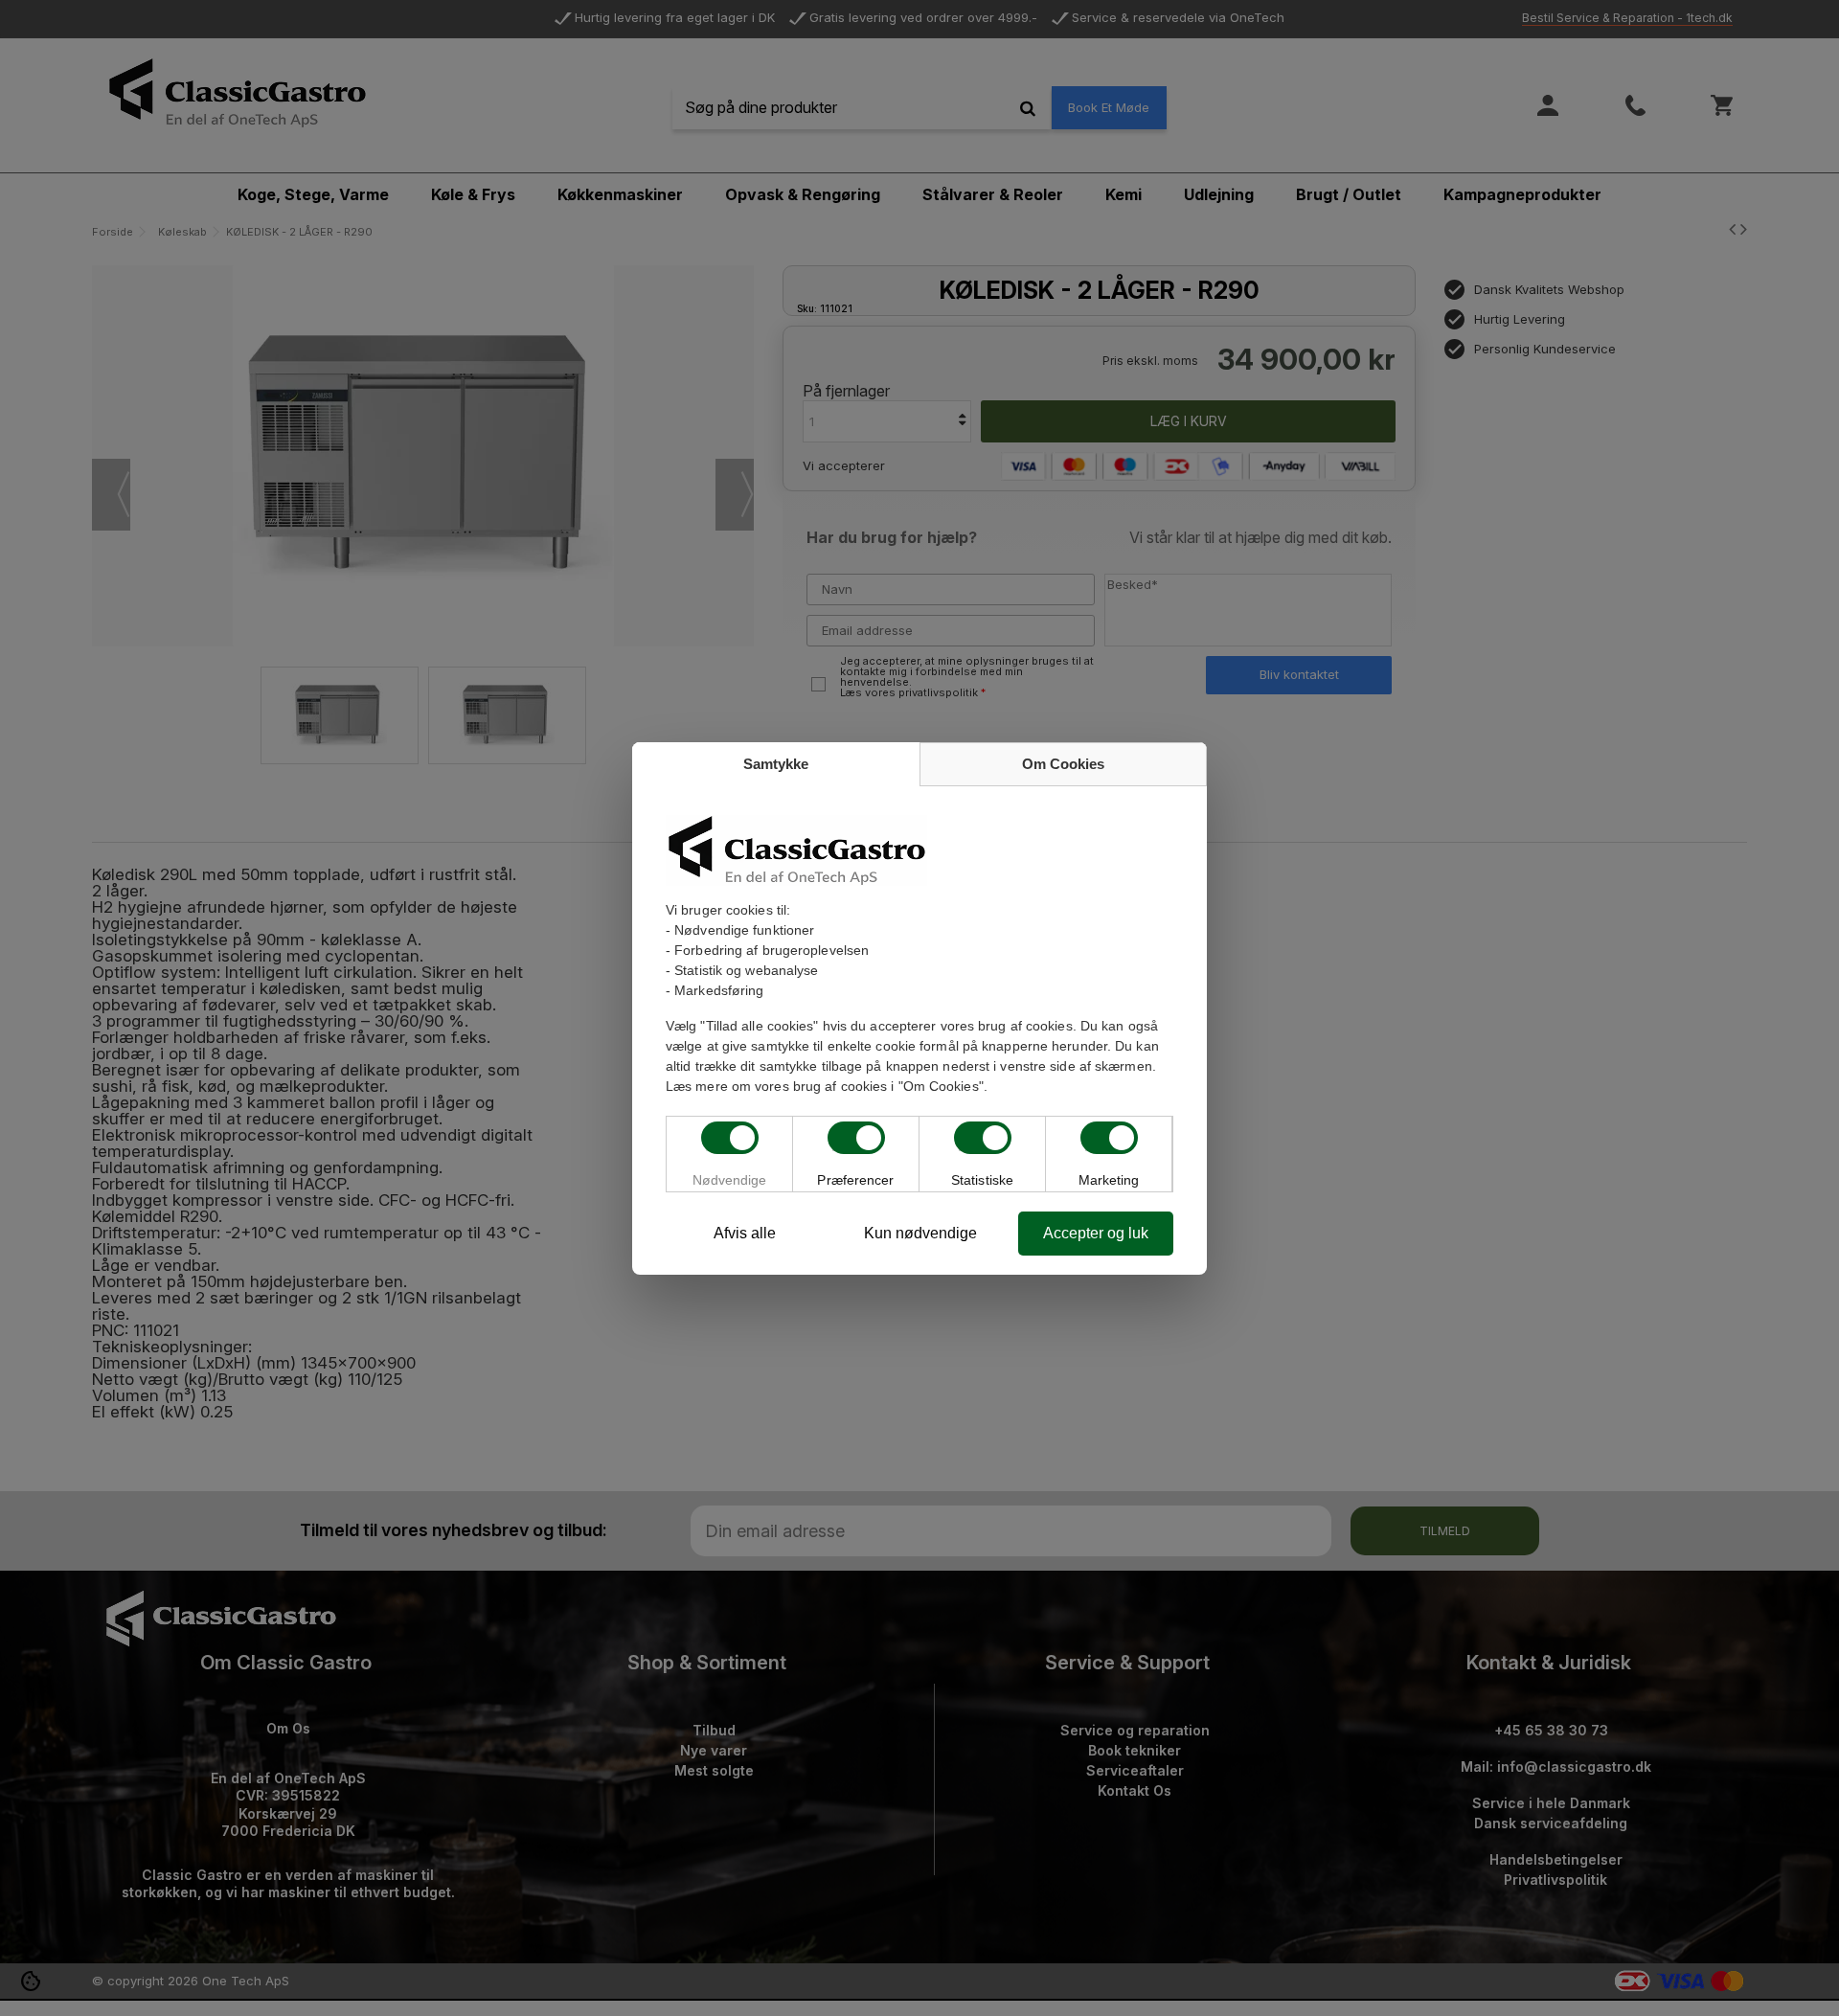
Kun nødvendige (920, 1233)
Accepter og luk (1096, 1233)
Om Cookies (1063, 764)
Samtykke (776, 764)
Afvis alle (745, 1233)
